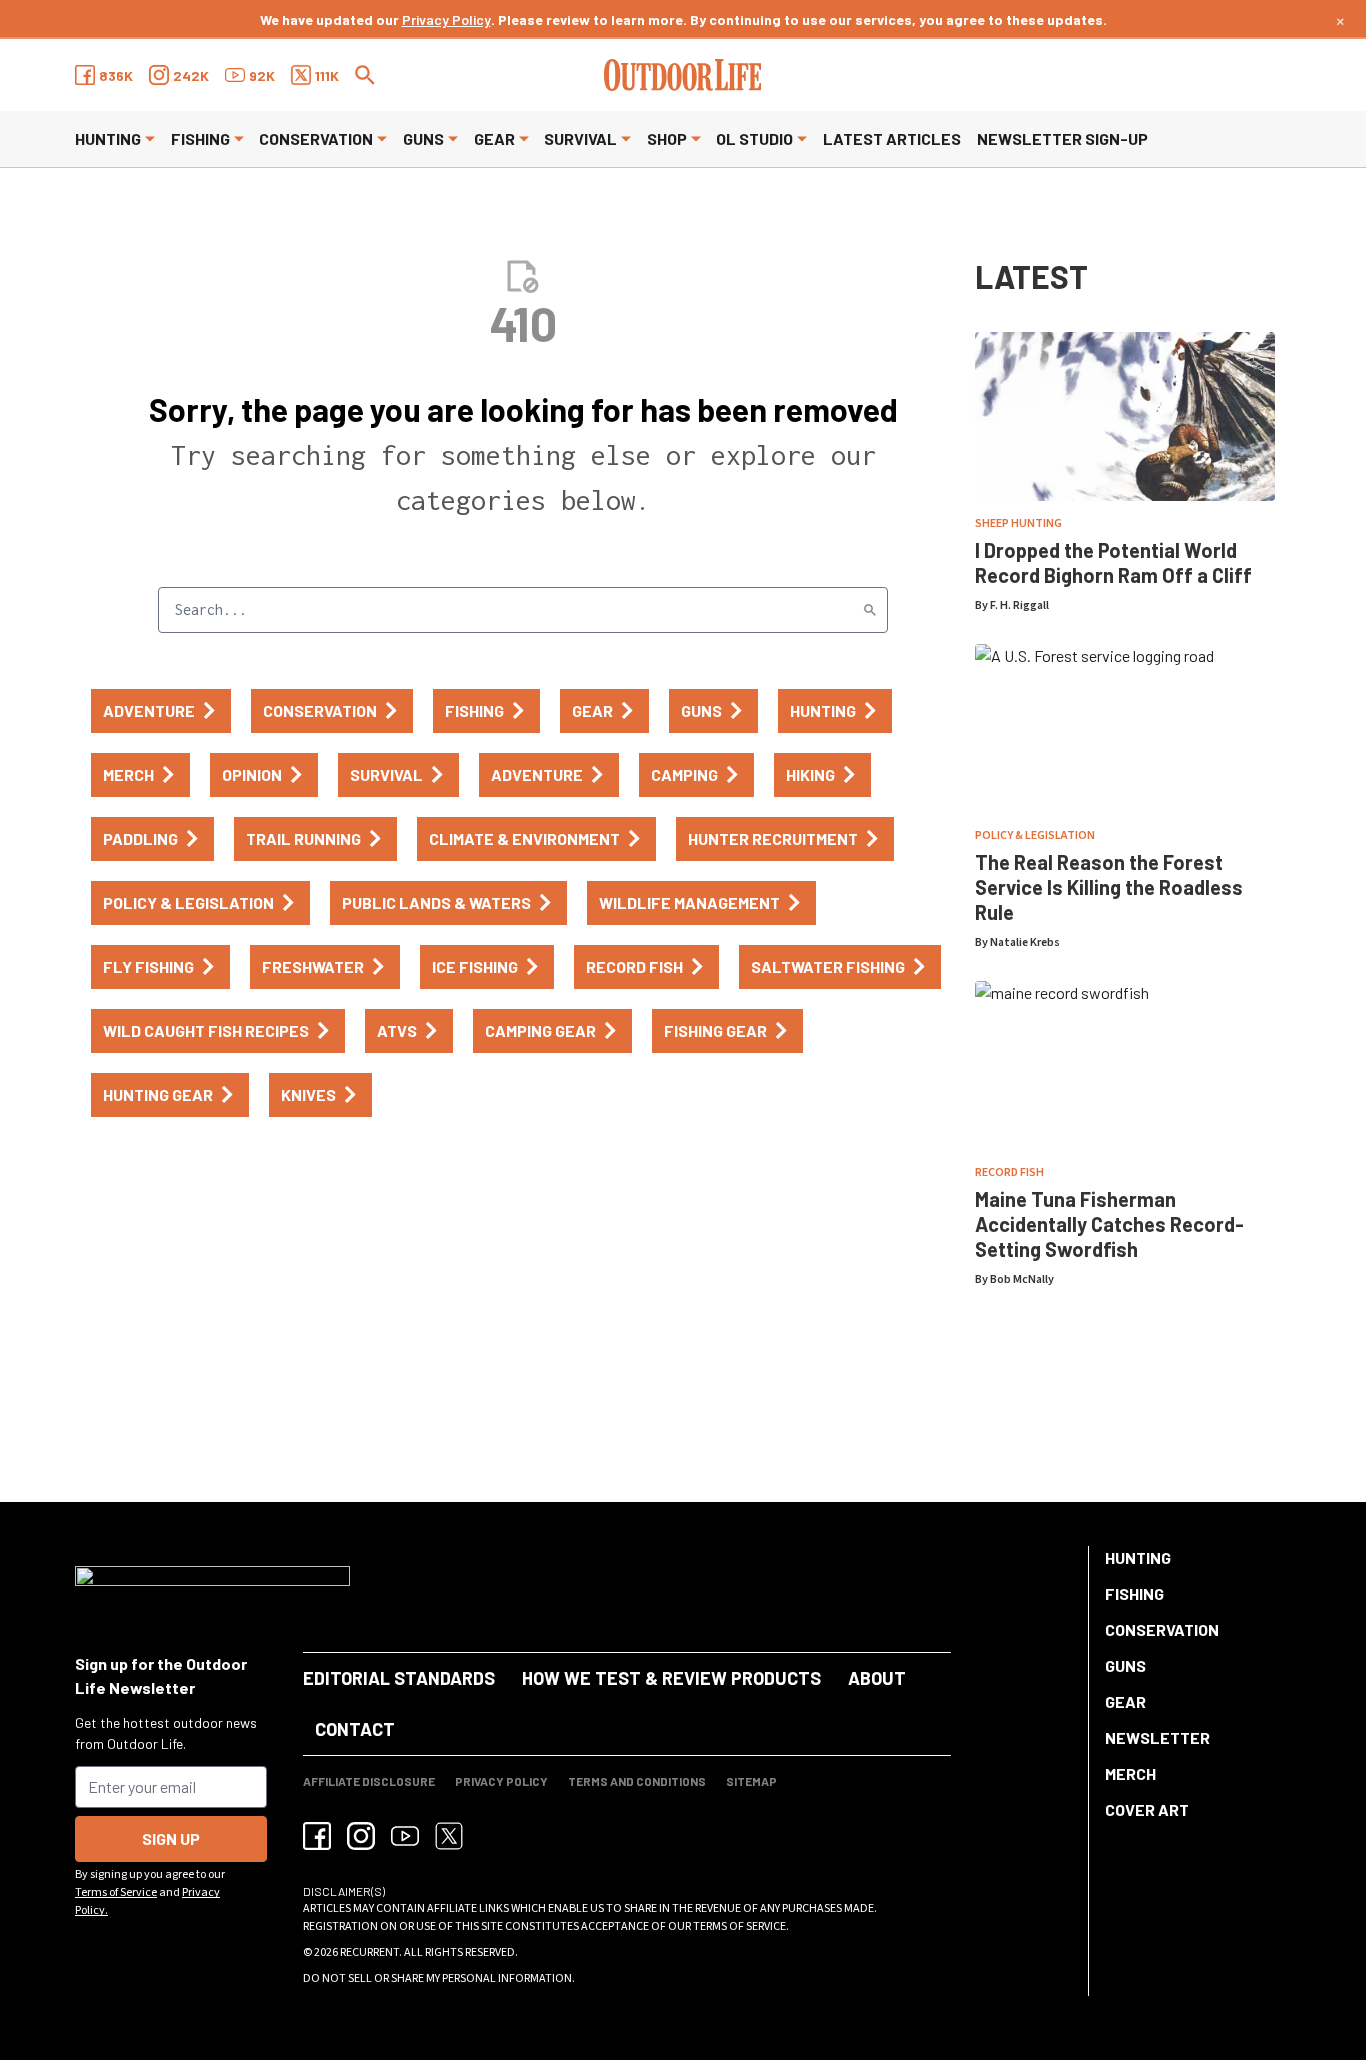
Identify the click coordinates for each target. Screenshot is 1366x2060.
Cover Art (1147, 1809)
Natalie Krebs (1025, 942)
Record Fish (1009, 1172)
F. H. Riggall (1019, 605)
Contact (355, 1729)
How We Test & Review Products (671, 1678)
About (877, 1678)
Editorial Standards (399, 1678)
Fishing (200, 138)
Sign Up (171, 1838)
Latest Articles (892, 138)
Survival (580, 138)
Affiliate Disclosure (369, 1781)
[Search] (870, 610)
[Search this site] (365, 75)
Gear (494, 138)
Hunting (108, 138)
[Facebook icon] (317, 1836)
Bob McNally (1022, 1279)
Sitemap (751, 1781)
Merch (1130, 1773)
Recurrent (369, 1952)
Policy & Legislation (1035, 835)
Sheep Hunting (1018, 523)
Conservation (316, 138)
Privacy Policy (446, 19)
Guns (423, 138)
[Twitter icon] (449, 1836)
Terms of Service (116, 1892)
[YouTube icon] (405, 1836)
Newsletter (1157, 1737)
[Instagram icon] (361, 1836)
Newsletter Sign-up (1062, 138)
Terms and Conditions (637, 1781)
